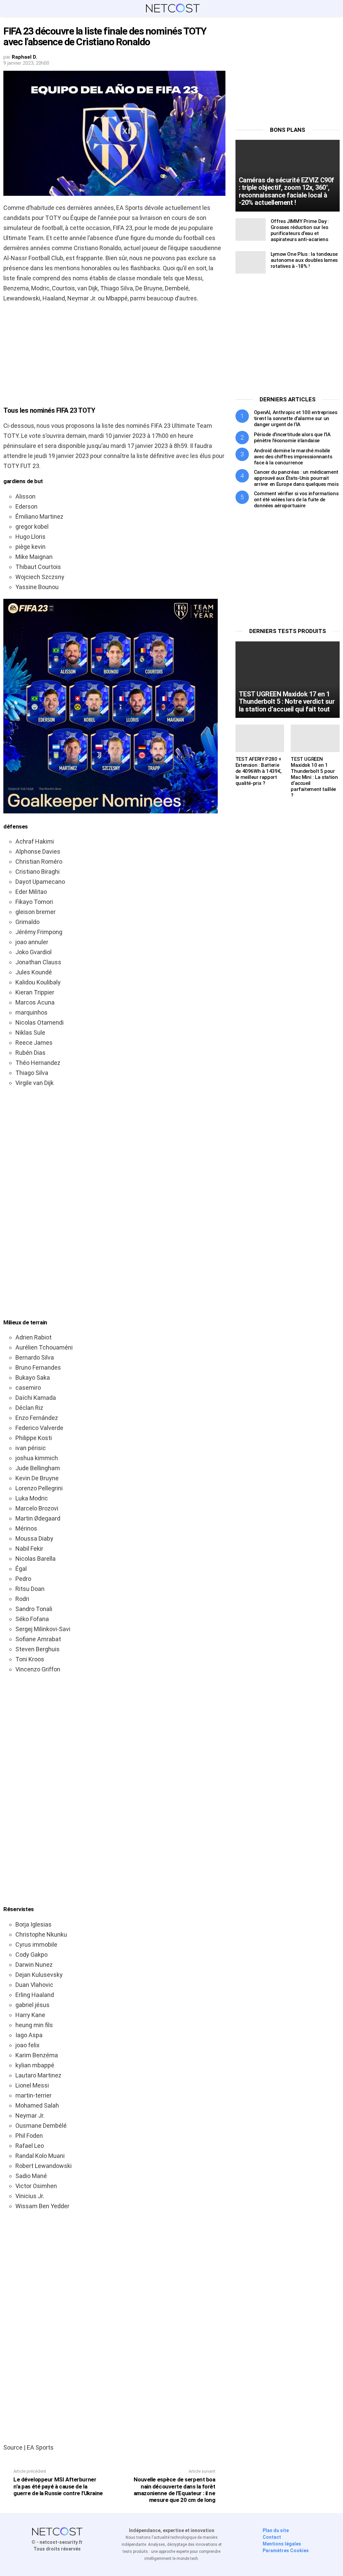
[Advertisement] (114, 357)
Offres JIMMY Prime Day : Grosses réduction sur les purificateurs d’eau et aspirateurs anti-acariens (300, 230)
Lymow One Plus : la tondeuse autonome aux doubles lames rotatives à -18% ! (304, 260)
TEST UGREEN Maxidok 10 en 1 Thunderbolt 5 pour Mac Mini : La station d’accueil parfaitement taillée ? (314, 777)
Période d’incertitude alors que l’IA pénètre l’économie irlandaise (292, 438)
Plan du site (276, 2530)
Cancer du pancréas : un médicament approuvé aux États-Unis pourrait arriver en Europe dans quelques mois (296, 478)
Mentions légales (282, 2544)
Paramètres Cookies (286, 2551)
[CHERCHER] (336, 8)
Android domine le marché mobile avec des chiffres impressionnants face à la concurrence (293, 457)
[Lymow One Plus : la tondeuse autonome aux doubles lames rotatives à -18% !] (251, 262)
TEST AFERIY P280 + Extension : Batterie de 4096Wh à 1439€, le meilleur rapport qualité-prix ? (259, 771)
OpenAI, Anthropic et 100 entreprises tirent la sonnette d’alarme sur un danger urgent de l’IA (296, 418)
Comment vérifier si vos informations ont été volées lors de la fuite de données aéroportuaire (296, 500)
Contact (272, 2537)
